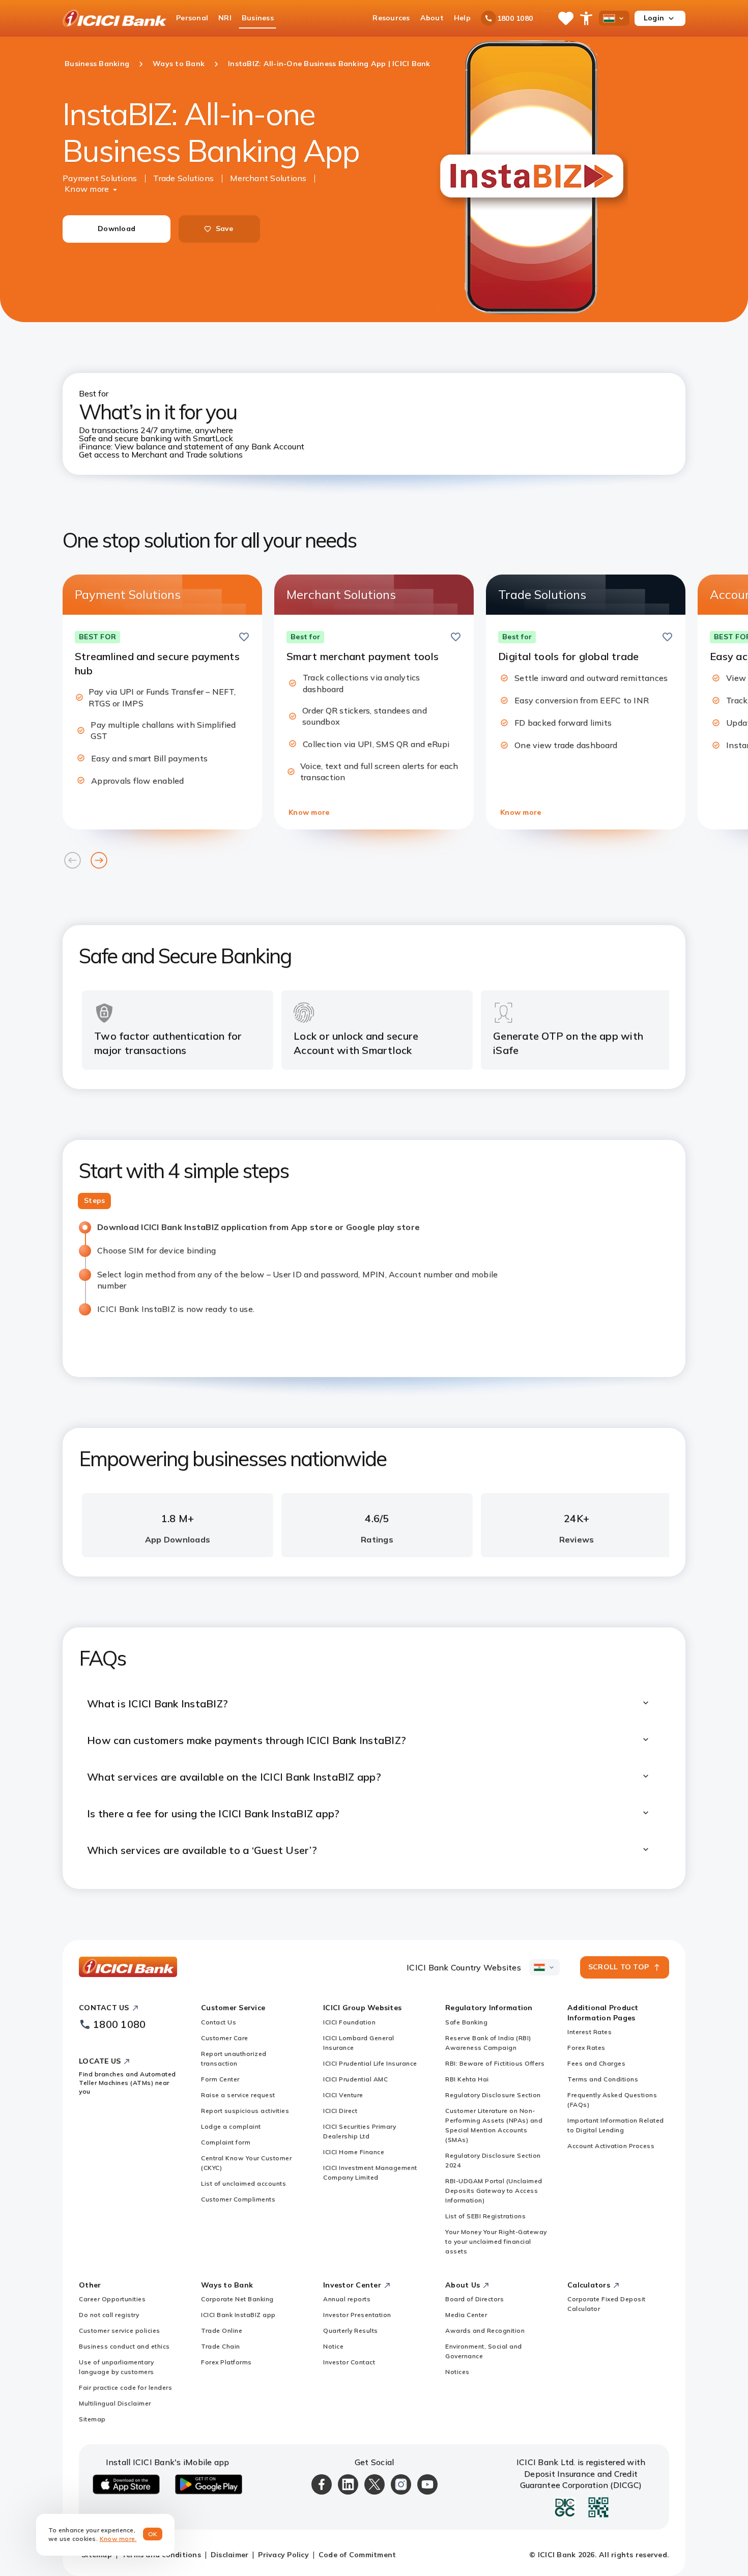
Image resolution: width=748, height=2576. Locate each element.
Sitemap (92, 2419)
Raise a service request (238, 2095)
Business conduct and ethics (124, 2346)
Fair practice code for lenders (125, 2387)
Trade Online (222, 2330)
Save (225, 228)
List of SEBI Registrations (485, 2216)
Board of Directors (474, 2299)
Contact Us (219, 2022)
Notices (457, 2372)
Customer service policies (120, 2330)
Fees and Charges (596, 2063)
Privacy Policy (283, 2555)
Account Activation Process (611, 2146)
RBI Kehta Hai (467, 2079)
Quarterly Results (351, 2330)
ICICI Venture (343, 2095)
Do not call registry (109, 2315)
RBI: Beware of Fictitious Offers (495, 2063)
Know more (87, 189)
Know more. (118, 2539)
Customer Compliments (238, 2199)
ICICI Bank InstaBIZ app (238, 2315)
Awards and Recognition (485, 2330)
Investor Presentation (357, 2315)
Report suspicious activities (245, 2111)
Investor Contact (349, 2362)
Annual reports (347, 2299)
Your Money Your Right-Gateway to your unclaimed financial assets (496, 2241)
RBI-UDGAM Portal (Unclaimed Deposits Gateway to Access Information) (494, 2191)
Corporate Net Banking (237, 2299)
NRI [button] (225, 18)
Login (654, 18)
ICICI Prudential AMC (355, 2079)
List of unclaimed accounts (243, 2183)
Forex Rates (586, 2048)
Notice (333, 2346)
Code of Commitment (357, 2555)
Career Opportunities (112, 2299)
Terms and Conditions (603, 2079)
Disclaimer (230, 2555)
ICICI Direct (340, 2111)
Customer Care (225, 2038)
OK (153, 2534)
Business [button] (258, 18)
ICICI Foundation (349, 2022)
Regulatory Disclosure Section (493, 2095)
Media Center (466, 2315)
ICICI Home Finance (354, 2152)
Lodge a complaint (231, 2126)
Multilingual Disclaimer (115, 2403)
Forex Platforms (226, 2362)
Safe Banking (466, 2022)
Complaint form (226, 2142)
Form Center (220, 2079)
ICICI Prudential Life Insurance (370, 2063)
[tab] (94, 1201)
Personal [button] (192, 18)
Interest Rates (589, 2032)
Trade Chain (221, 2346)
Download (117, 228)
